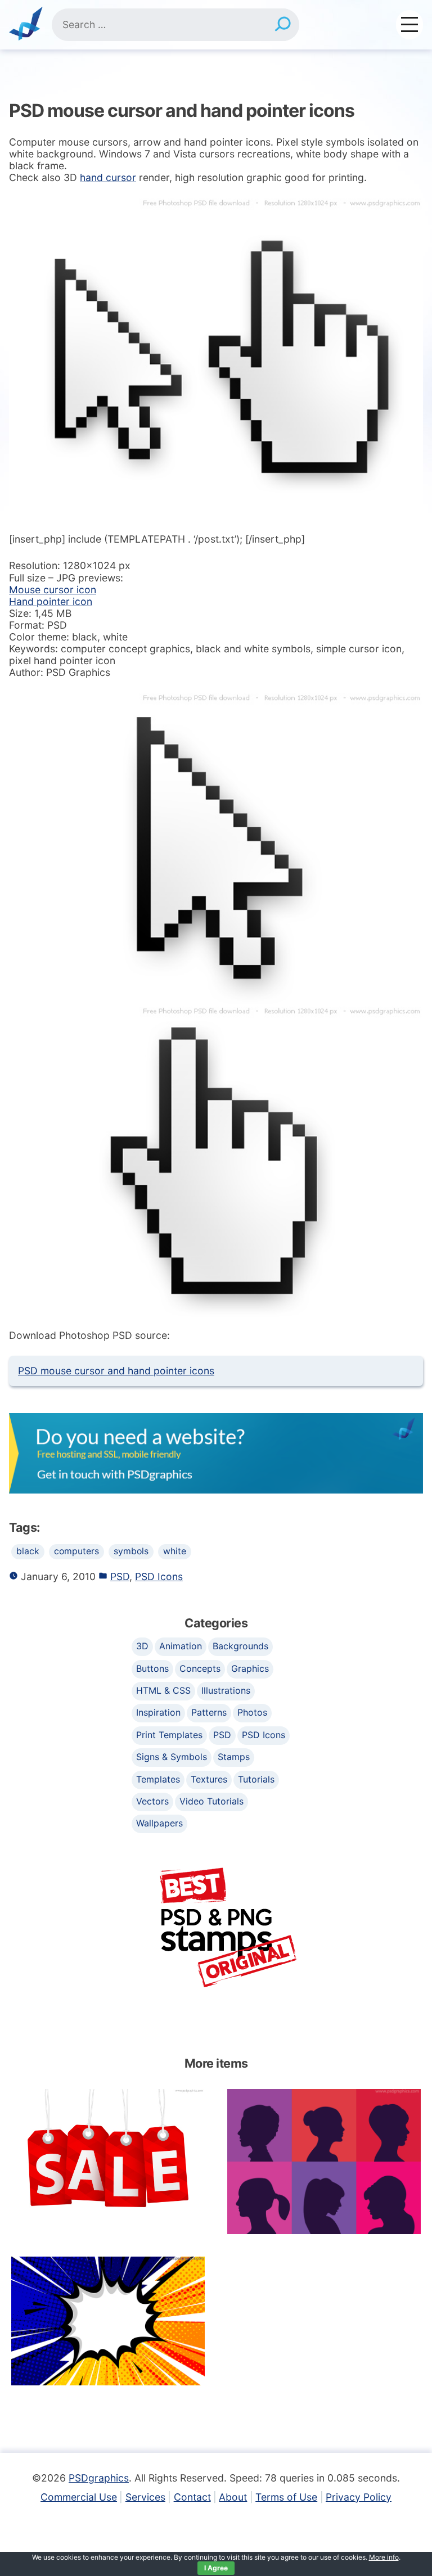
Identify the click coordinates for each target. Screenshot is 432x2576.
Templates (158, 1779)
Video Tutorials (211, 1801)
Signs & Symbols (172, 1757)
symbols (131, 1551)
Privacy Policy (359, 2497)
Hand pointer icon (51, 601)
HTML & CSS (163, 1690)
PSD (120, 1576)
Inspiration (158, 1712)
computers (76, 1551)
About (233, 2497)
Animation (181, 1646)
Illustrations (226, 1690)
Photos (252, 1712)
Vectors (152, 1801)
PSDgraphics (99, 2478)
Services (145, 2497)
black (28, 1551)
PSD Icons (159, 1576)
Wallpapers (159, 1823)
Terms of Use (286, 2497)
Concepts (200, 1668)
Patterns (209, 1712)
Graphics (250, 1668)
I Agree (216, 2568)
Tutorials (256, 1779)
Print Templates (169, 1735)
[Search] (282, 25)
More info (384, 2557)
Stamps (234, 1757)
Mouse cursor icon (53, 590)
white (175, 1551)
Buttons (152, 1668)
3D (142, 1646)
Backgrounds (240, 1646)
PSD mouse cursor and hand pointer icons (116, 1371)
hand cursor (108, 177)
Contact (192, 2497)
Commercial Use (79, 2497)
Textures (209, 1779)
